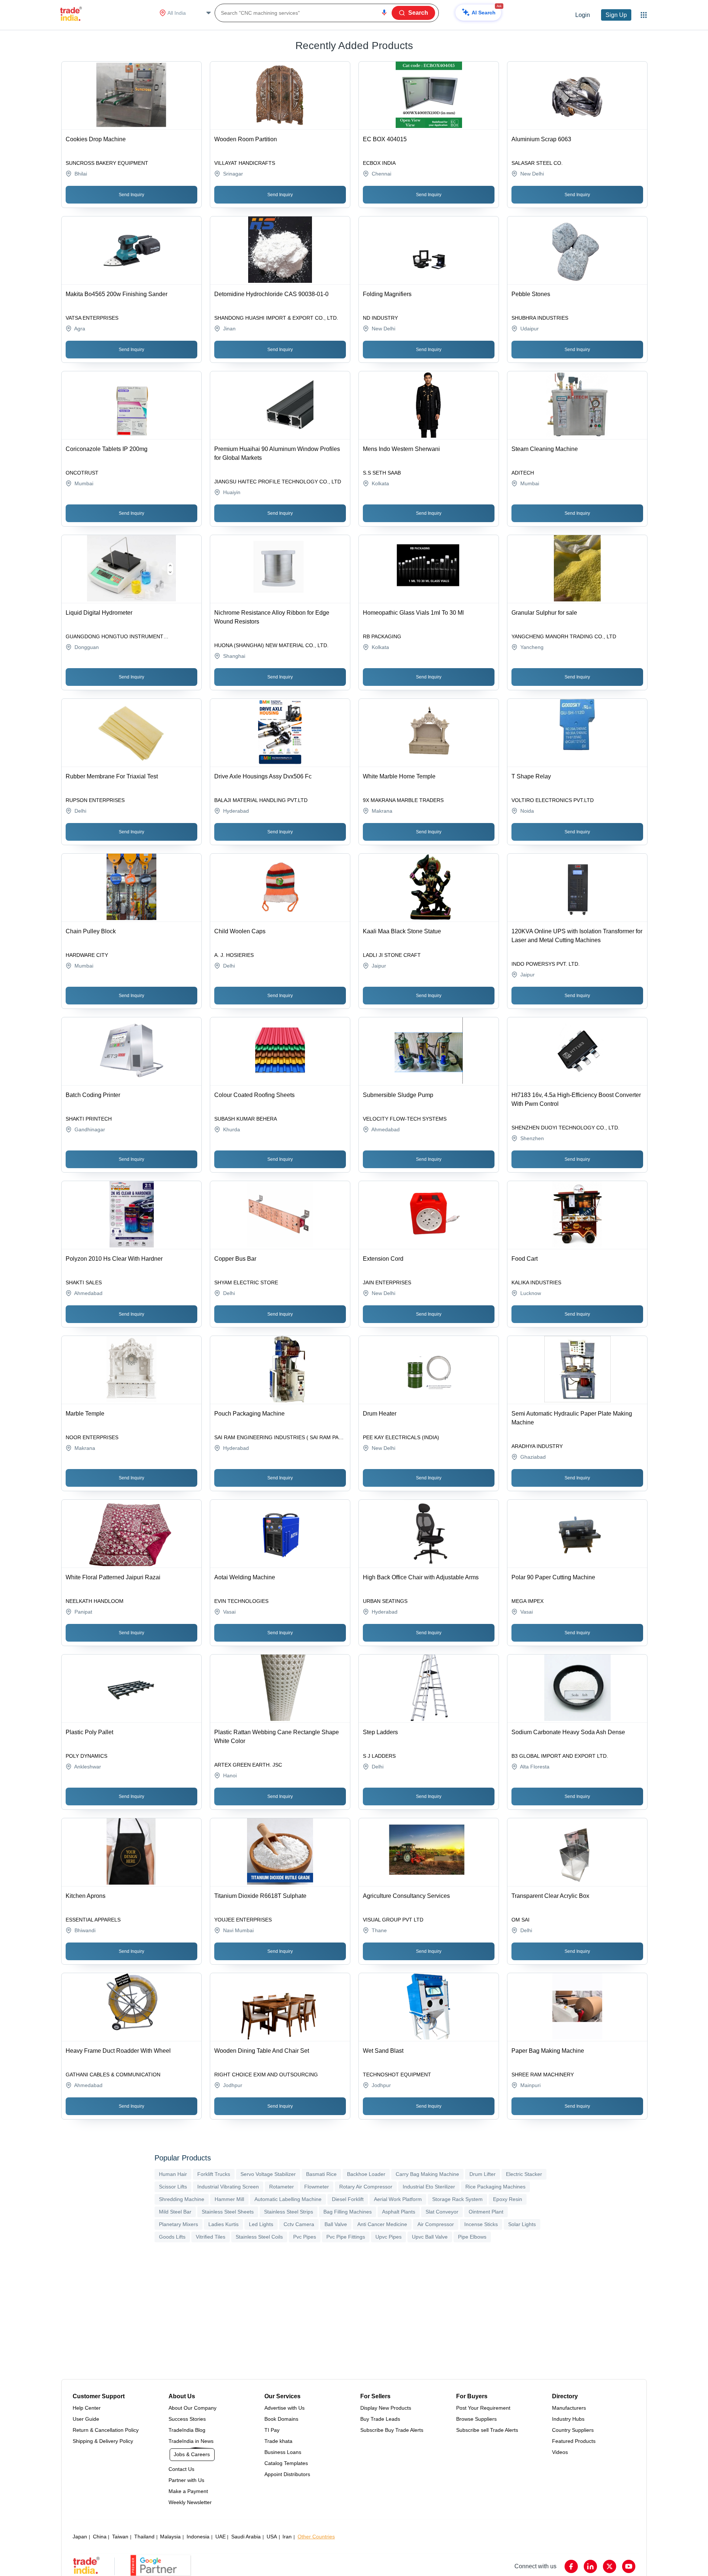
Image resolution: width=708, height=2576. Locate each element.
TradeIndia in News (191, 2441)
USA (272, 2537)
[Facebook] (571, 2566)
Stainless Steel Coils (259, 2237)
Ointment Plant (486, 2212)
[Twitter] (610, 2566)
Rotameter (282, 2187)
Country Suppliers (573, 2430)
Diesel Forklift (348, 2199)
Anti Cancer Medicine (382, 2224)
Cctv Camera (299, 2224)
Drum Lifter (483, 2174)
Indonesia (198, 2537)
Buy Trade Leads (380, 2419)
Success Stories (187, 2419)
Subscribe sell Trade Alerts (487, 2430)
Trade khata (278, 2441)
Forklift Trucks (214, 2174)
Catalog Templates (286, 2463)
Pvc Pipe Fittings (346, 2237)
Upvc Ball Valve (430, 2237)
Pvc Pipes (305, 2237)
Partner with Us (186, 2480)
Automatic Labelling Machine (288, 2199)
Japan (80, 2537)
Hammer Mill (229, 2199)
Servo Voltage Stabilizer (268, 2174)
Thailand (144, 2537)
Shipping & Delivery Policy (103, 2441)
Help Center (87, 2408)
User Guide (86, 2419)
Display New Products (386, 2408)
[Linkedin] (590, 2566)
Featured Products (574, 2441)
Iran (287, 2537)
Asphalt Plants (399, 2212)
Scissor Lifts (173, 2187)
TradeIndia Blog (187, 2430)
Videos (560, 2452)
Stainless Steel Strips (289, 2212)
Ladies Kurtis (223, 2224)
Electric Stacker (524, 2174)
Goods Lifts (172, 2237)
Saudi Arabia (246, 2537)
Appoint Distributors (287, 2474)
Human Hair (173, 2174)
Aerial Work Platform (398, 2199)
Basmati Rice (321, 2174)
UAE (221, 2537)
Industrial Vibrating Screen (228, 2187)
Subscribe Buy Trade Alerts (392, 2430)
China (100, 2537)
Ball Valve (336, 2224)
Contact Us (181, 2469)
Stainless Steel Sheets (228, 2212)
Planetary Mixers (178, 2224)
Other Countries (316, 2537)
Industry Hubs (568, 2419)
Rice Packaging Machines (495, 2187)
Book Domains (281, 2419)
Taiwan (120, 2537)
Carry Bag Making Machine (427, 2174)
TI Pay (272, 2430)
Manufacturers (569, 2408)
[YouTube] (629, 2566)
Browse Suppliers (476, 2419)
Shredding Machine (182, 2199)
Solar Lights (522, 2224)
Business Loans (283, 2452)
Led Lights (261, 2224)
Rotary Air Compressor (366, 2187)
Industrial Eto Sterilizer (429, 2187)
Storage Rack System (457, 2199)
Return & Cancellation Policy (106, 2430)
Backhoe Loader (366, 2174)
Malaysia (170, 2537)
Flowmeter (317, 2187)
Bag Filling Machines (348, 2212)
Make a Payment (188, 2491)
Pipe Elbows (472, 2237)
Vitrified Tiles (211, 2237)
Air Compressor (436, 2224)
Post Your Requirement (483, 2408)
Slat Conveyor (442, 2212)
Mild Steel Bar (175, 2212)
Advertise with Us (284, 2408)
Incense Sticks (481, 2224)
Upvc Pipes (388, 2237)
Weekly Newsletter (190, 2502)
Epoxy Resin (508, 2199)
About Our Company (192, 2408)
